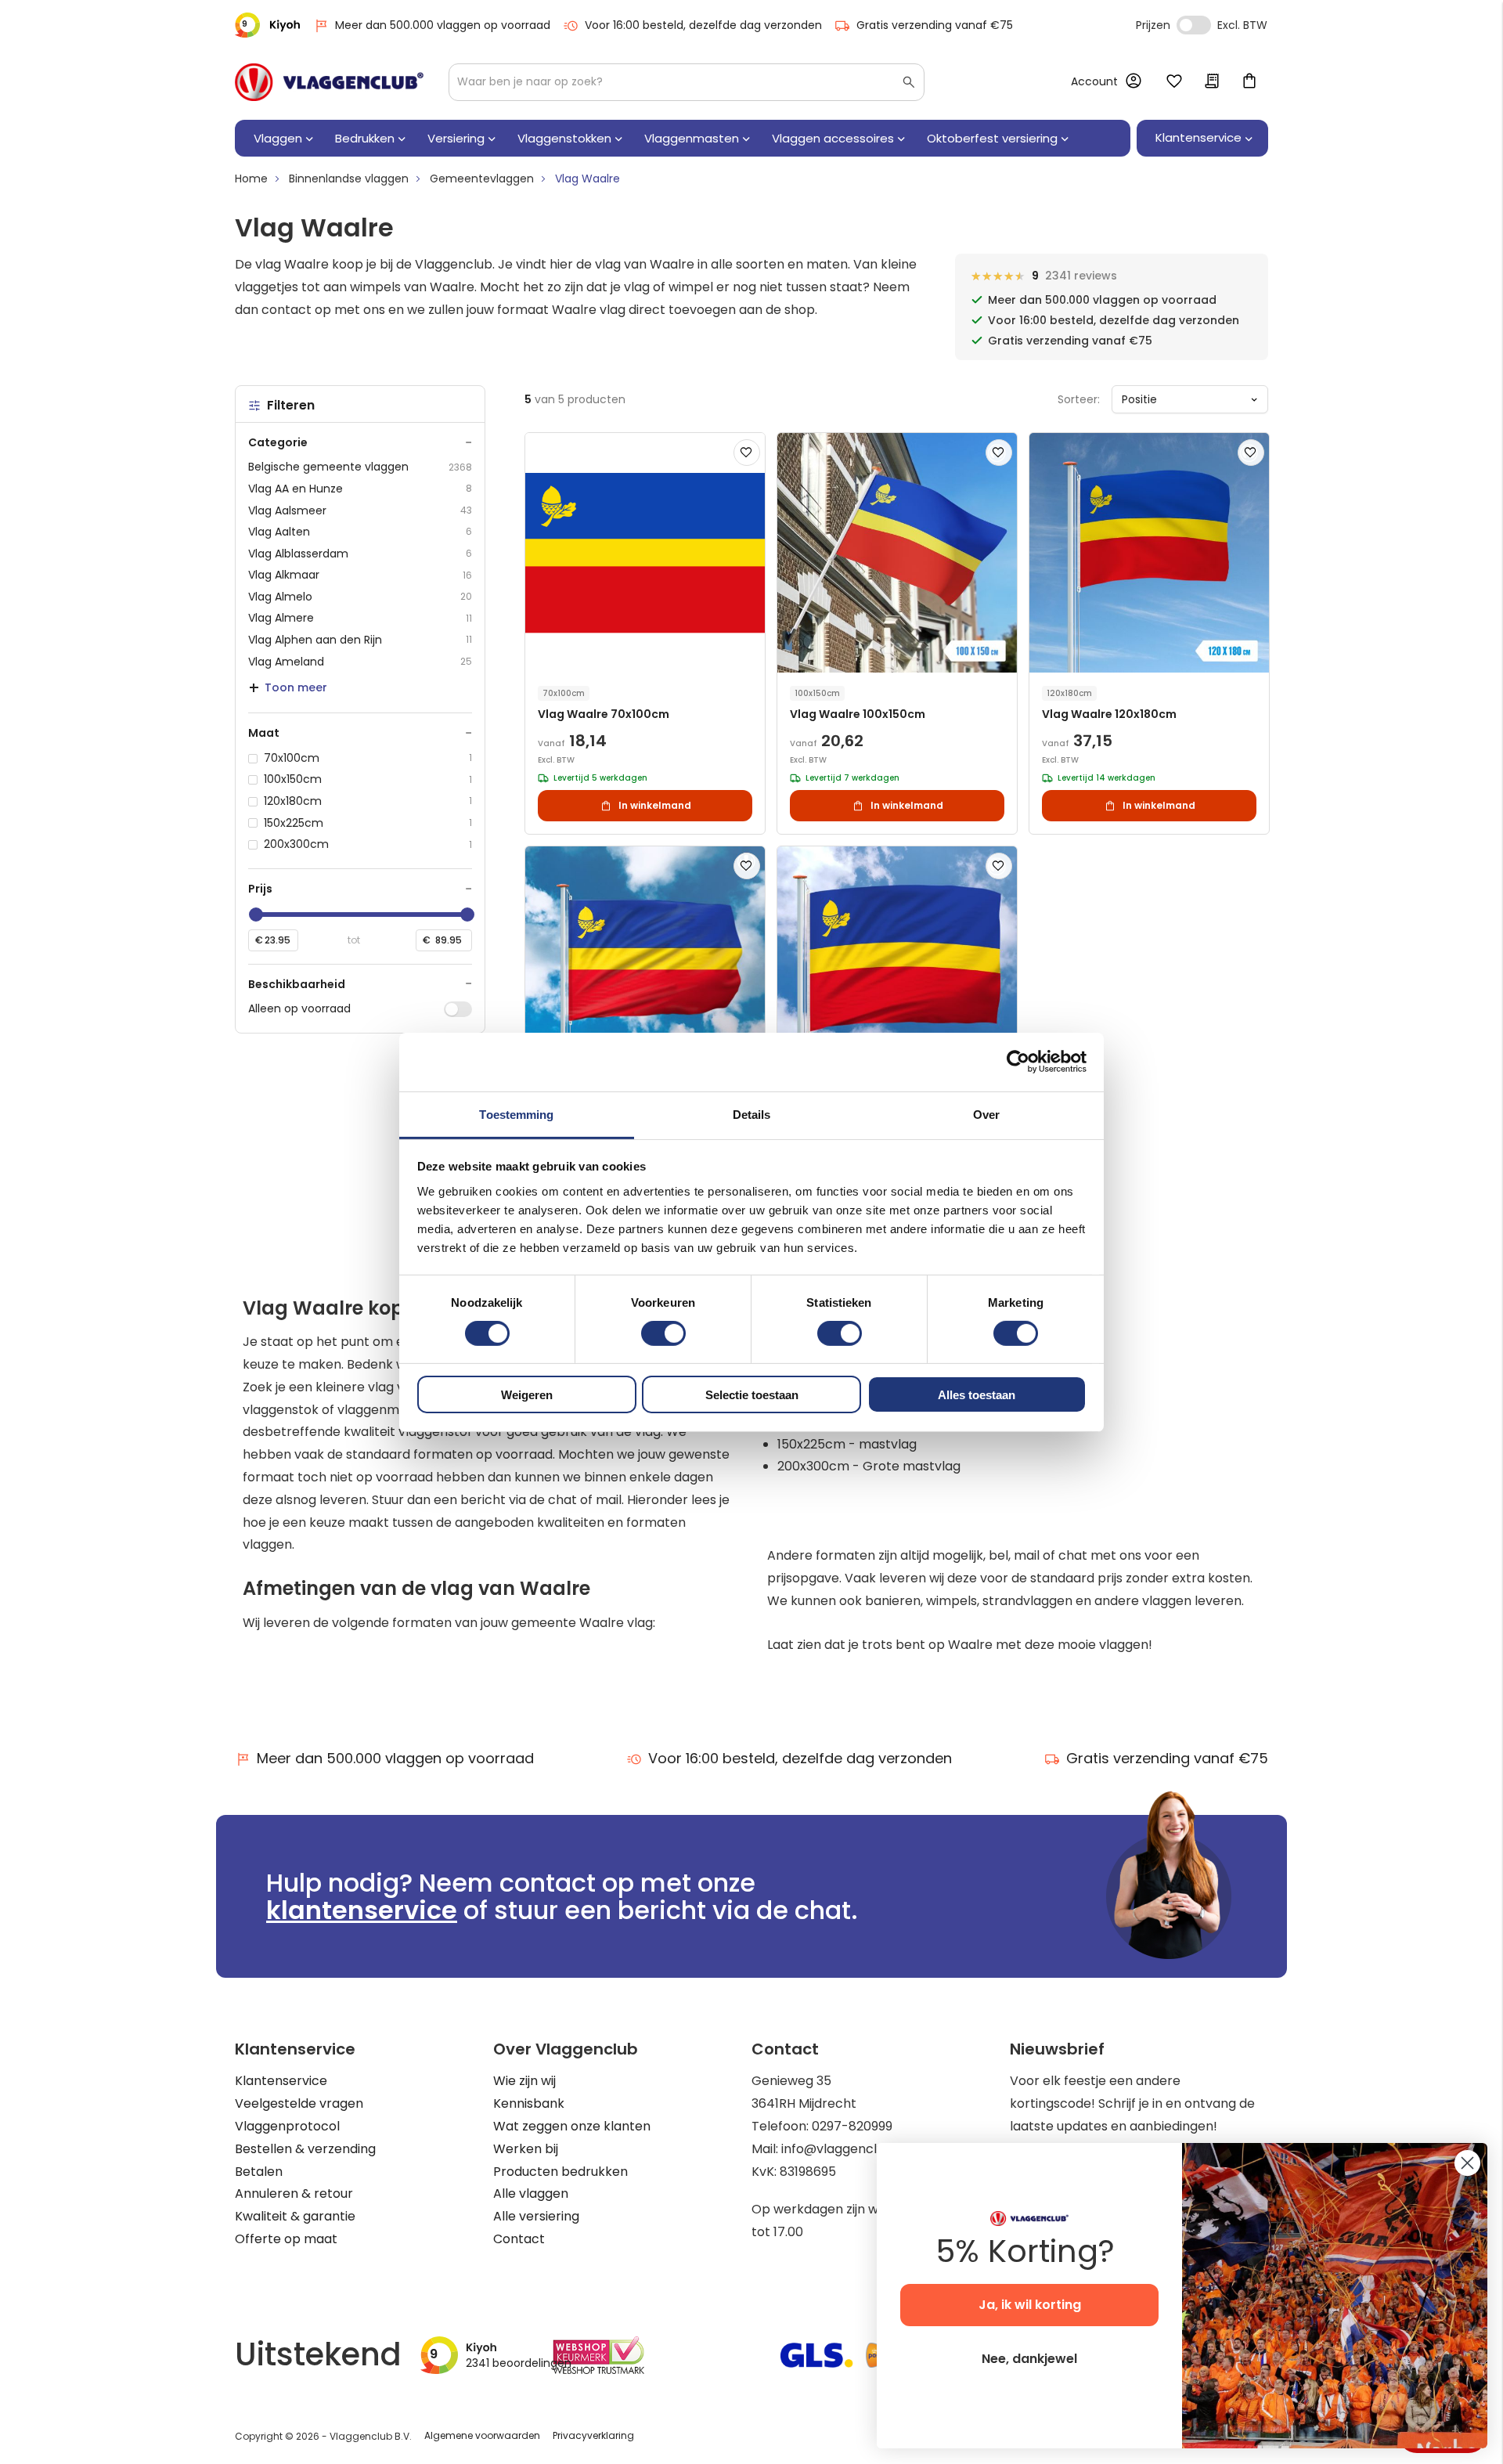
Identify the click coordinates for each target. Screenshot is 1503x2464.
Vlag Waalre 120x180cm (1109, 714)
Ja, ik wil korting (1030, 2305)
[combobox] (687, 82)
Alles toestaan (977, 1395)
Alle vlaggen (531, 2193)
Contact (519, 2239)
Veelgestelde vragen (299, 2103)
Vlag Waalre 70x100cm (604, 714)
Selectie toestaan (752, 1395)
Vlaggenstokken (564, 138)
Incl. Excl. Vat (1194, 25)
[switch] (663, 1335)
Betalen (259, 2172)
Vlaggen (278, 138)
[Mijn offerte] (1212, 82)
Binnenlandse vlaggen (349, 179)
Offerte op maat (286, 2239)
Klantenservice (281, 2081)
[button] (747, 453)
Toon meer (296, 687)
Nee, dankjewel (1029, 2359)
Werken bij (526, 2149)
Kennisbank (529, 2103)
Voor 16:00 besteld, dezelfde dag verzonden (703, 25)
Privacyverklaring (593, 2435)
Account (1094, 81)
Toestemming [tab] (516, 1114)
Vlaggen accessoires (833, 138)
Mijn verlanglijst (1174, 82)
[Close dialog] (1467, 2163)
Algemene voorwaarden (482, 2435)
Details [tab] (752, 1114)
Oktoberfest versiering (992, 138)
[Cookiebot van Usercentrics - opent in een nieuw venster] (1018, 1062)
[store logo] (329, 82)
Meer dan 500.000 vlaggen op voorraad (443, 25)
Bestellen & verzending (305, 2149)
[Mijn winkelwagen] (1249, 82)
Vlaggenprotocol (287, 2126)
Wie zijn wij (524, 2081)
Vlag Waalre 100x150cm (858, 714)
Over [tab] (986, 1114)
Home (251, 179)
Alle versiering (536, 2216)
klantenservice (362, 1910)
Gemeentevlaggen (482, 179)
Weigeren (527, 1395)
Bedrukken (365, 138)
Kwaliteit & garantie (295, 2216)
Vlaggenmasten (692, 138)
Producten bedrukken (560, 2172)
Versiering (456, 138)
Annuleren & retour (294, 2193)
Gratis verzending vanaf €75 (935, 25)
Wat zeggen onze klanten (572, 2126)
